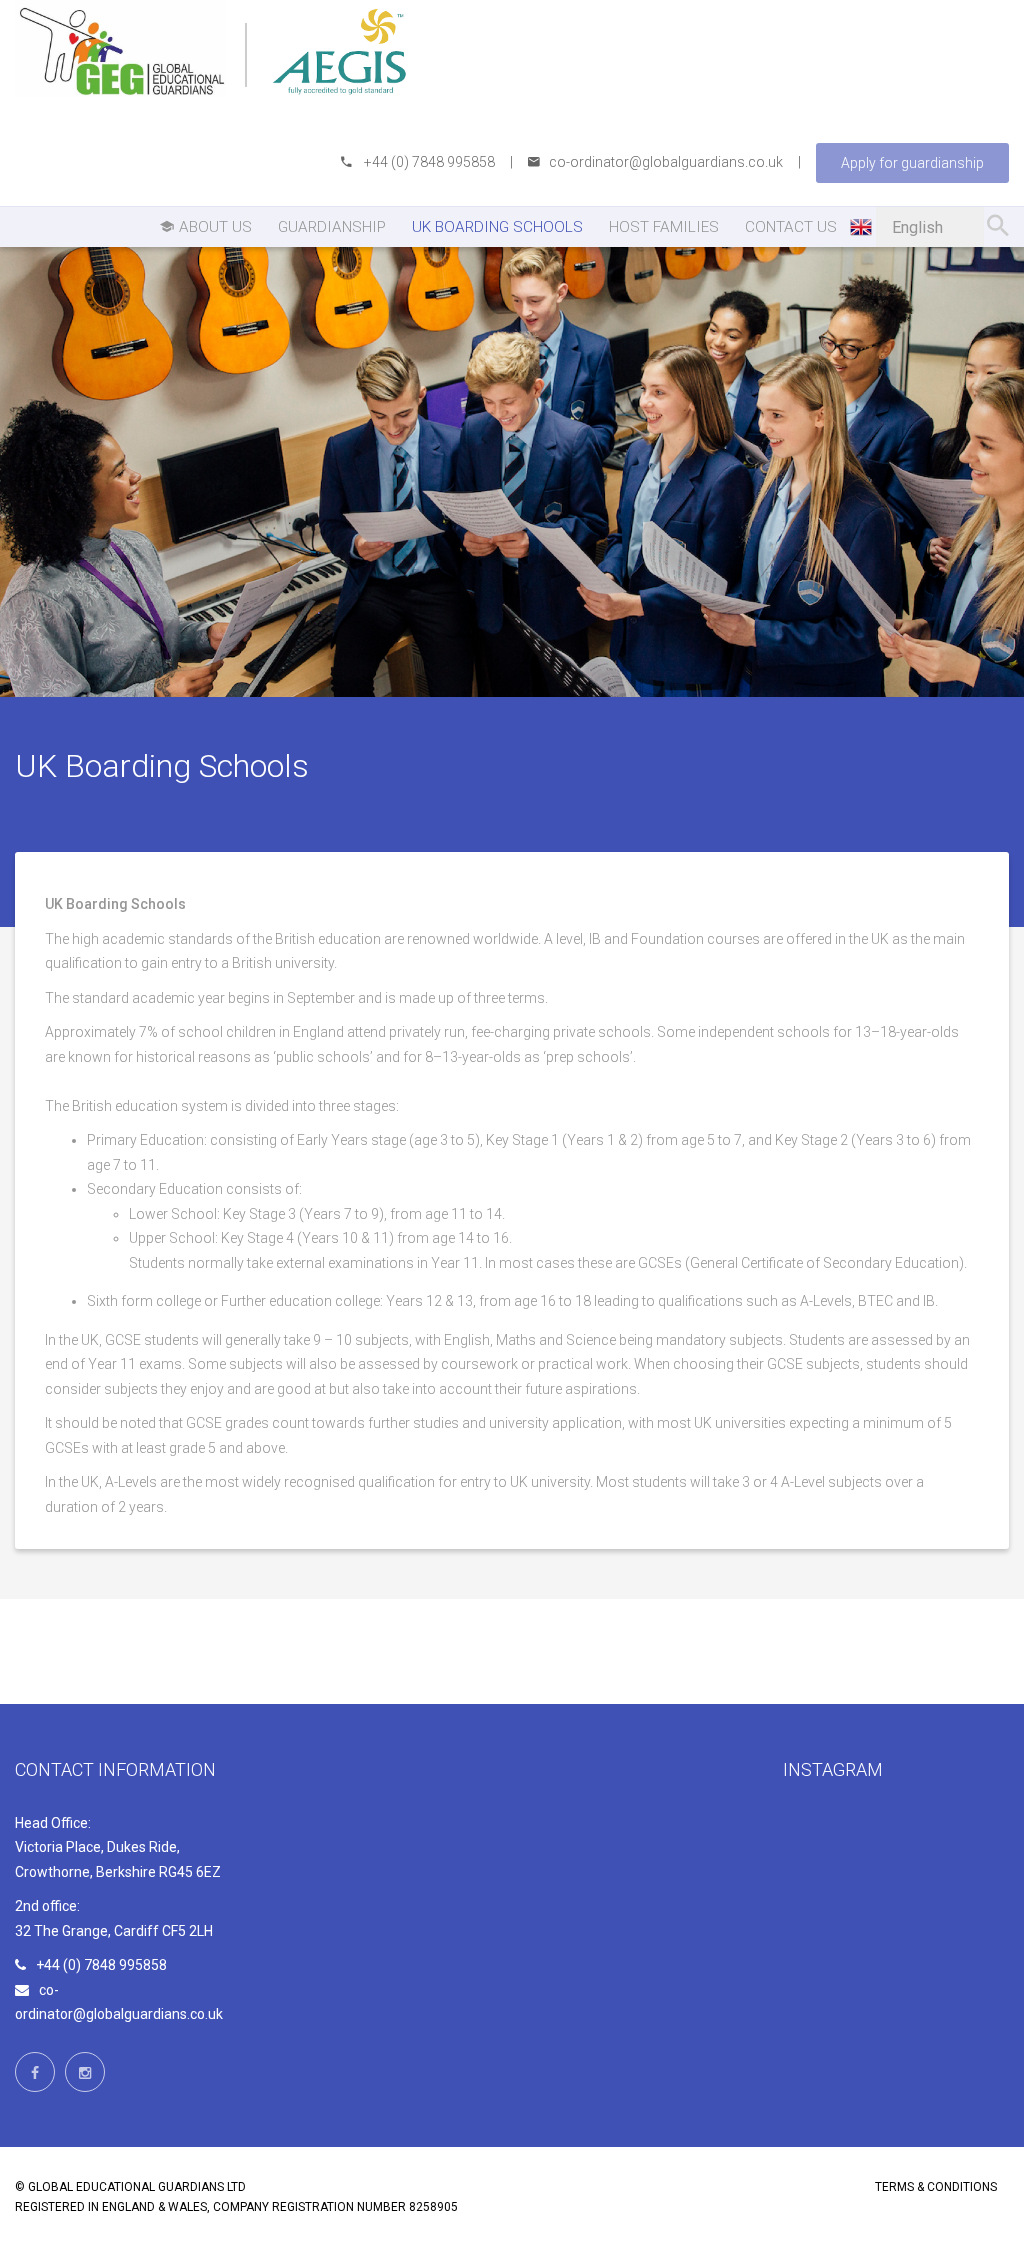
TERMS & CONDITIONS (936, 2187)
